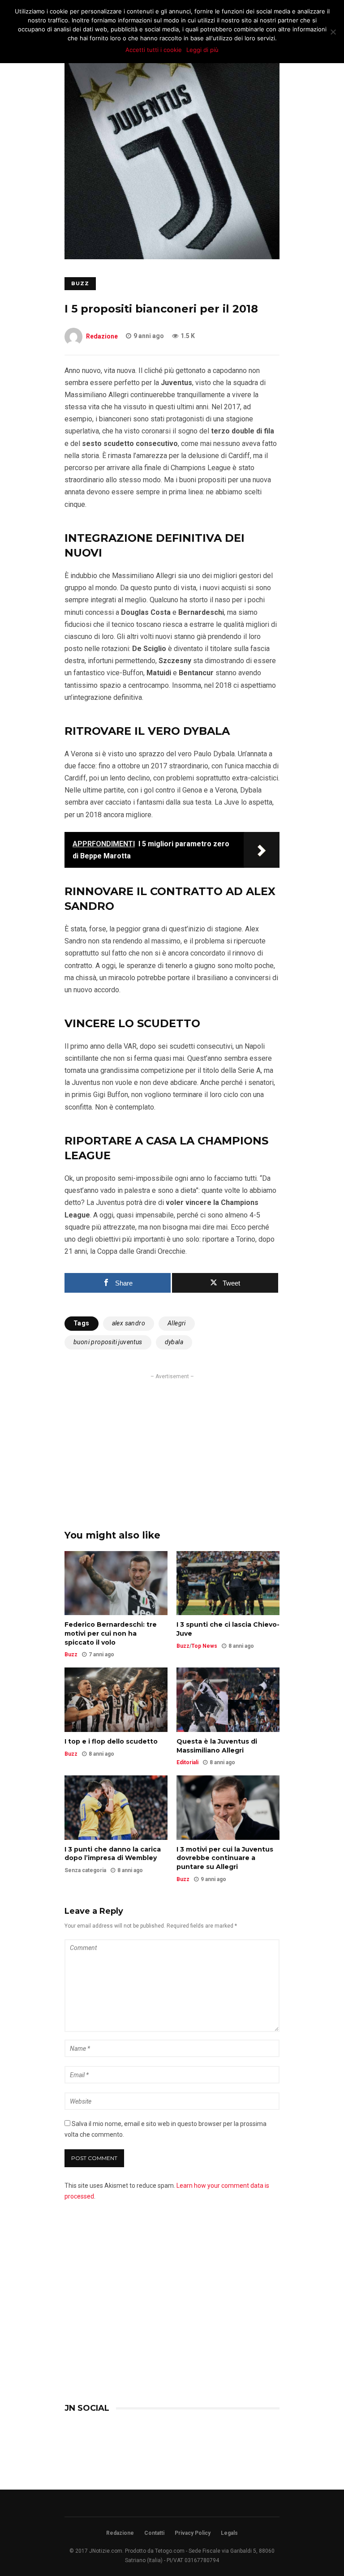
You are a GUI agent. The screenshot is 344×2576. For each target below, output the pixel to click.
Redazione (102, 336)
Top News (204, 1646)
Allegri (177, 1323)
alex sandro (129, 1323)
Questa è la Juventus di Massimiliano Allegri (217, 1746)
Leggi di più (202, 50)
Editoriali (187, 1762)
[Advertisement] (172, 1444)
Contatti (154, 2533)
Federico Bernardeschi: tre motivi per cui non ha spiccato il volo (111, 1633)
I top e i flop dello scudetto (111, 1741)
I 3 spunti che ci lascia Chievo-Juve (228, 1629)
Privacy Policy (193, 2533)
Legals (229, 2533)
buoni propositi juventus (108, 1342)
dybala (174, 1342)
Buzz (80, 283)
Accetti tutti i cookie (154, 50)
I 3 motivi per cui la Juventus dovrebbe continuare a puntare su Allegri (225, 1858)
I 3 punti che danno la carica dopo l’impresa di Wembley (113, 1854)
